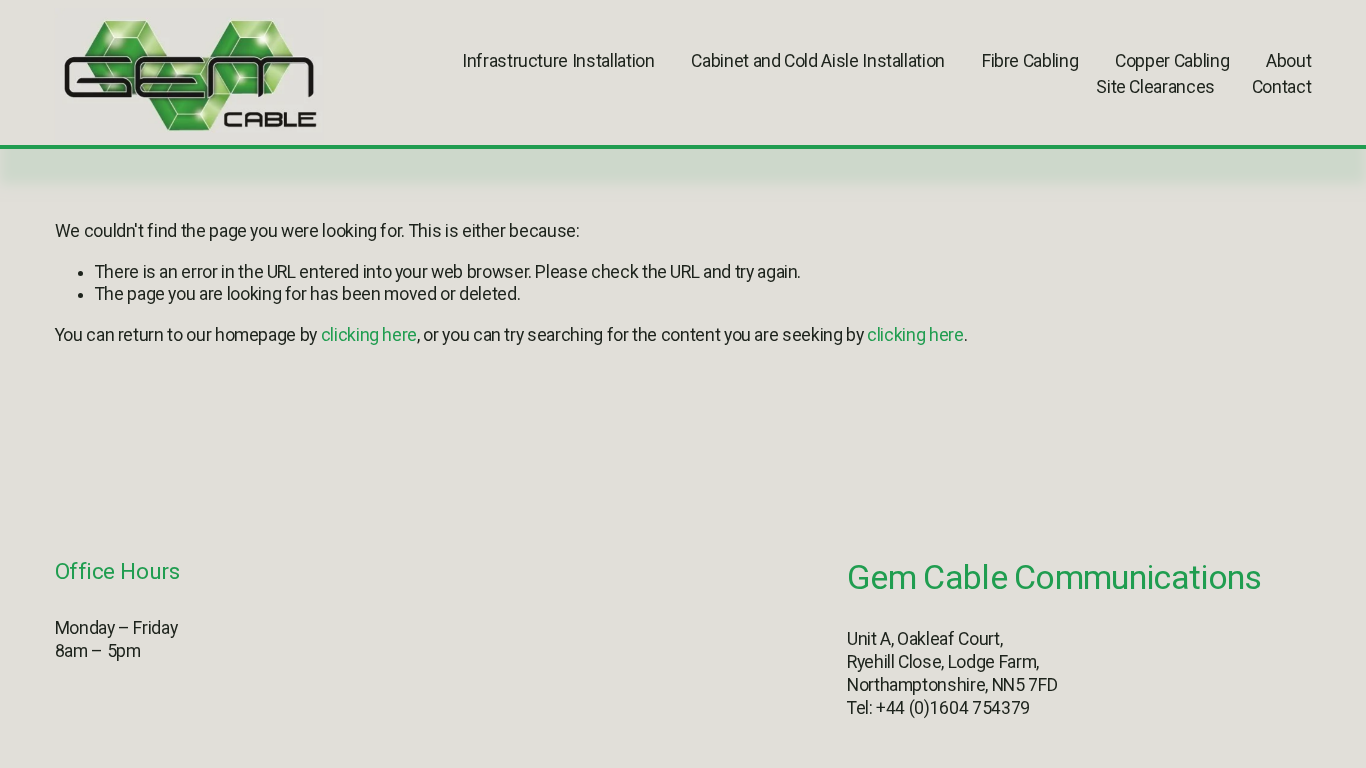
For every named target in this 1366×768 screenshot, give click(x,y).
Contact (1282, 87)
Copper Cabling (1172, 61)
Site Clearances (1155, 87)
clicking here (369, 335)
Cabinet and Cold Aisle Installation (818, 61)
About (1288, 61)
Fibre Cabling (1030, 61)
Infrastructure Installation (558, 61)
